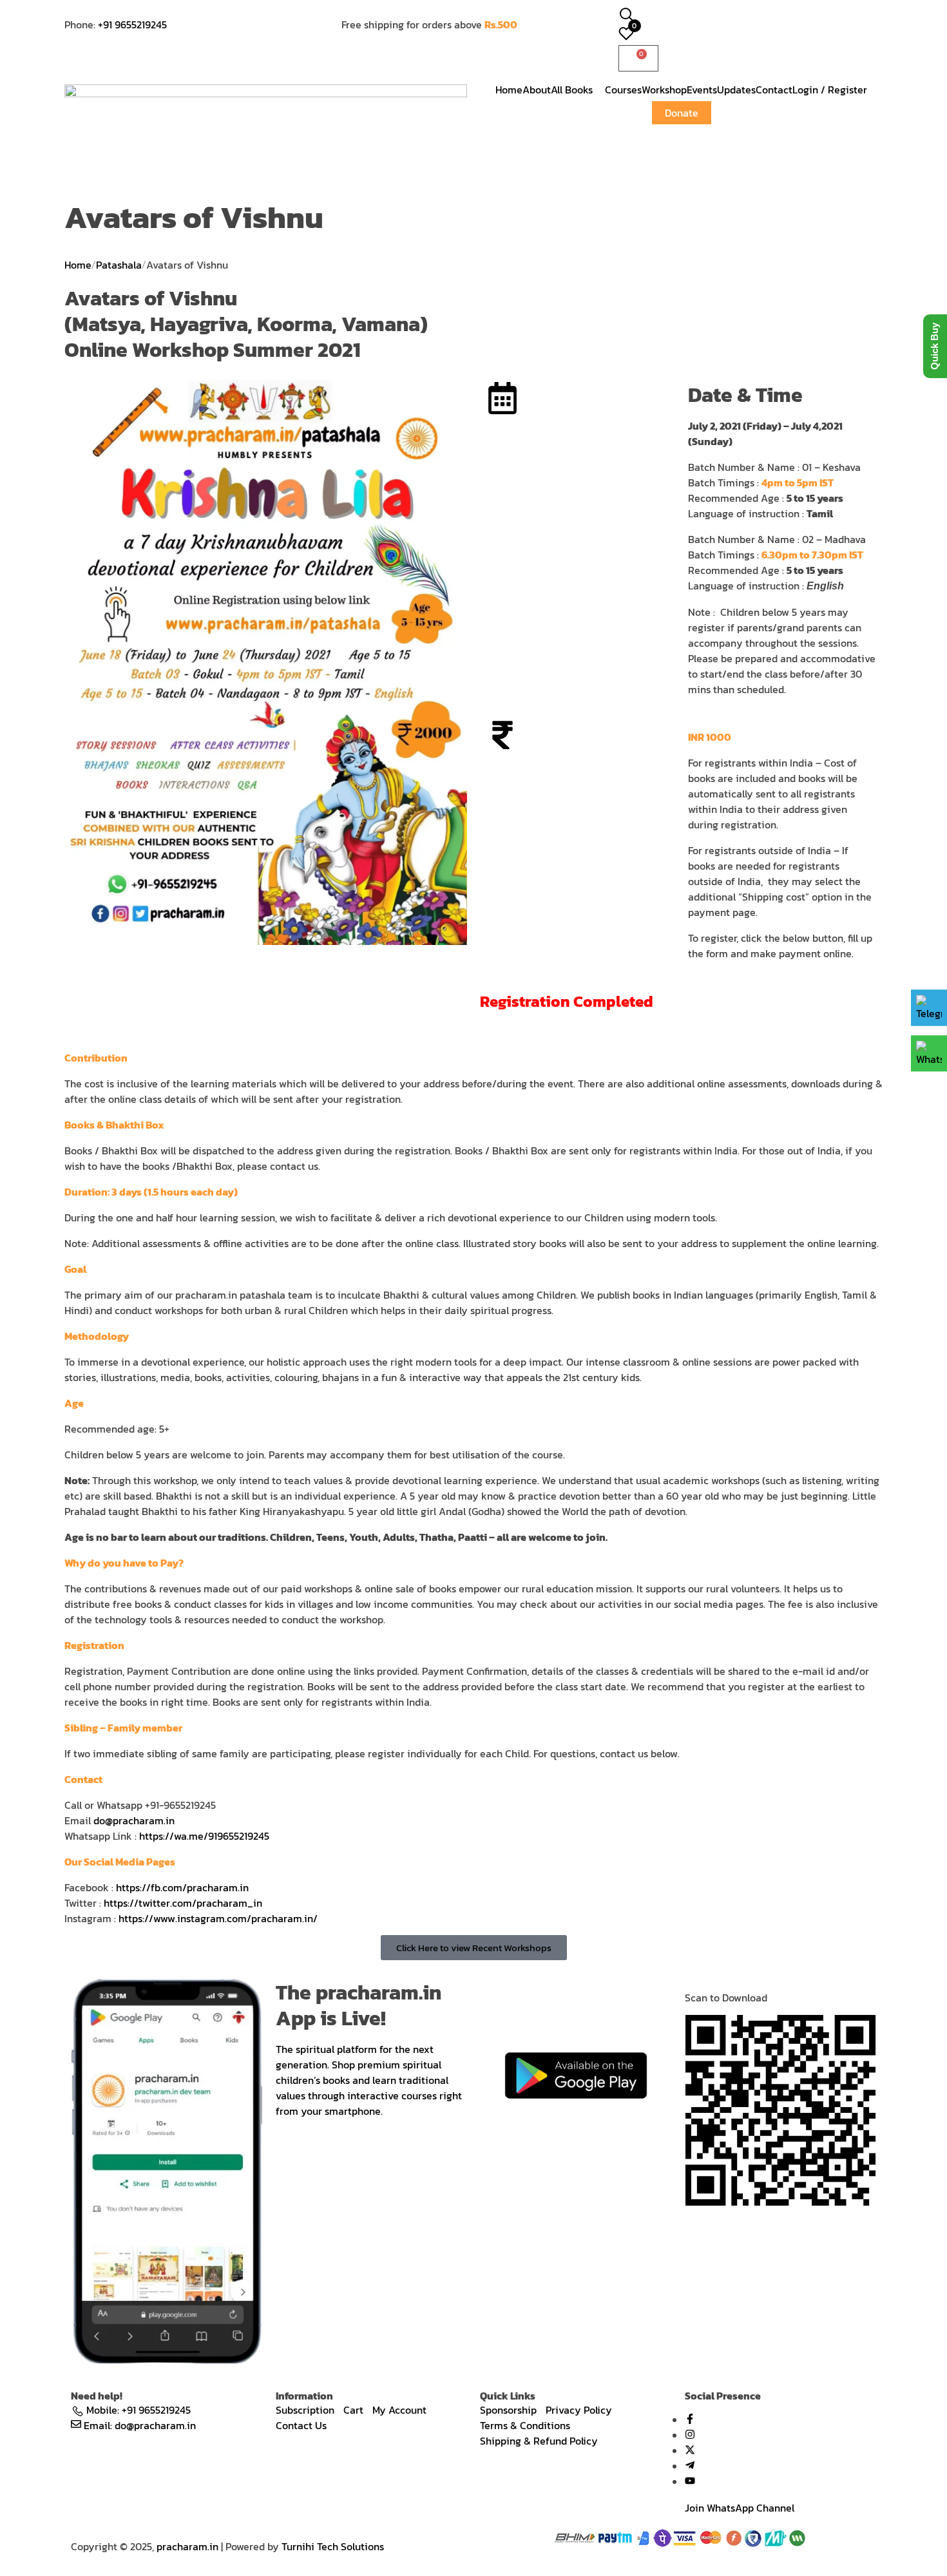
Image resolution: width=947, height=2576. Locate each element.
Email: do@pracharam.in (140, 2425)
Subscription (305, 2410)
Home (78, 265)
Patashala (119, 265)
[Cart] (638, 58)
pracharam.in (187, 2546)
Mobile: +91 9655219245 (139, 2410)
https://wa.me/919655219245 (204, 1836)
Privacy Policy (579, 2410)
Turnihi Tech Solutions (333, 2546)
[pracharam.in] (266, 124)
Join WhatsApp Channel (740, 2508)
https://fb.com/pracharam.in (182, 1887)
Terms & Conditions (525, 2425)
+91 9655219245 (132, 24)
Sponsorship (508, 2410)
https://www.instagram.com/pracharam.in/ (218, 1918)
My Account (399, 2410)
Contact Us (301, 2425)
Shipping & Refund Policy (539, 2441)
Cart (353, 2410)
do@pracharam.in (134, 1820)
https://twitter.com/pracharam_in (183, 1903)
